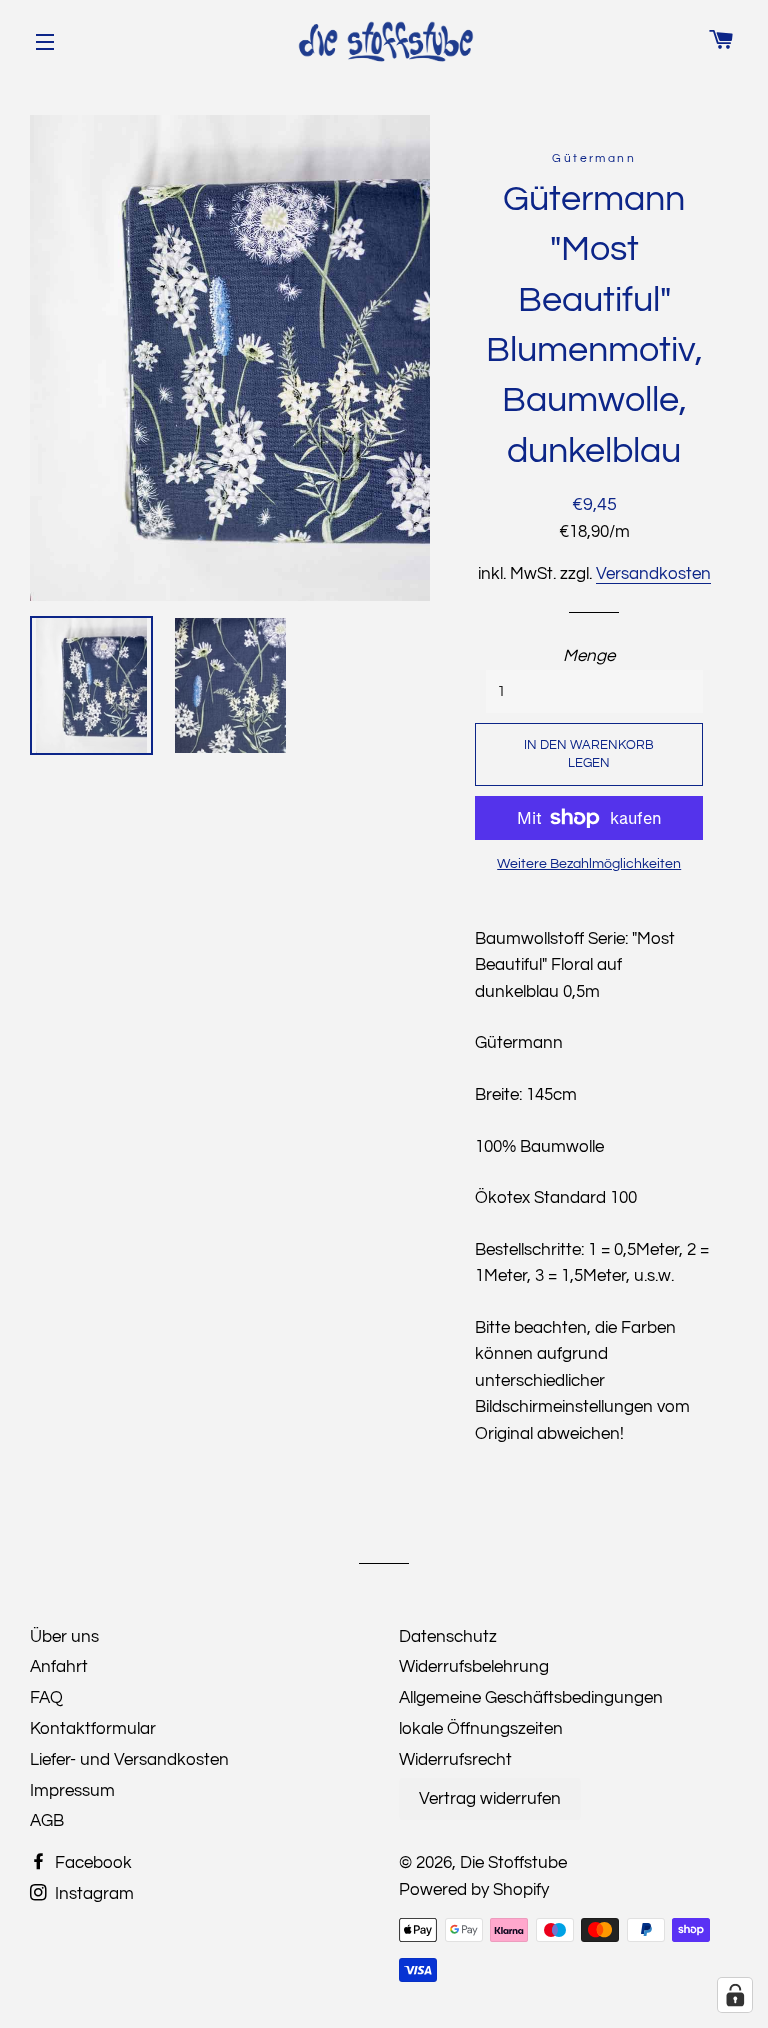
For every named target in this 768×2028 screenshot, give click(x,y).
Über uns (64, 1637)
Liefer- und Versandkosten (129, 1760)
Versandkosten (653, 574)
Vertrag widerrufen (490, 1799)
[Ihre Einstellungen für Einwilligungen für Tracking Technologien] (735, 1995)
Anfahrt (59, 1667)
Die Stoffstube (513, 1863)
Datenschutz (448, 1637)
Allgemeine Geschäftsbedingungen (531, 1698)
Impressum (72, 1791)
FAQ (46, 1698)
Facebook (91, 1863)
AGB (47, 1821)
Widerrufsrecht (455, 1760)
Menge (589, 656)
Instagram (92, 1894)
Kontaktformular (93, 1729)
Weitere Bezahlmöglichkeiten (589, 864)
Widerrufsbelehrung (474, 1667)
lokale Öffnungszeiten (481, 1729)
